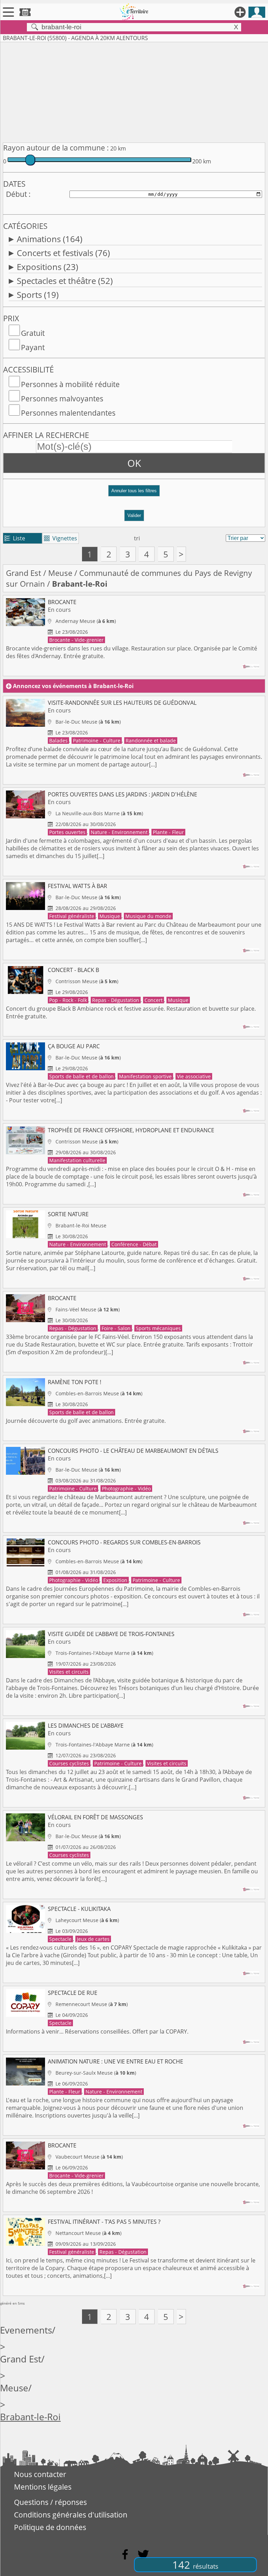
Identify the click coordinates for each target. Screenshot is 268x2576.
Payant (33, 347)
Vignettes (61, 538)
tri (137, 538)
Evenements (26, 2330)
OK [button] (134, 463)
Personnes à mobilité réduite (70, 384)
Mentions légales (43, 2487)
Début (16, 194)
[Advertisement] (134, 91)
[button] (134, 493)
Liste (15, 538)
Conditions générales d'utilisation (71, 2515)
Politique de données (50, 2527)
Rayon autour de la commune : (56, 148)
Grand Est (24, 573)
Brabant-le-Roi (30, 2417)
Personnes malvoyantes (62, 399)
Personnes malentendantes (68, 413)
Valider (134, 515)
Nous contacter (40, 2474)
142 (195, 2565)
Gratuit (33, 333)
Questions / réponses (50, 2502)
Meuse (60, 573)
